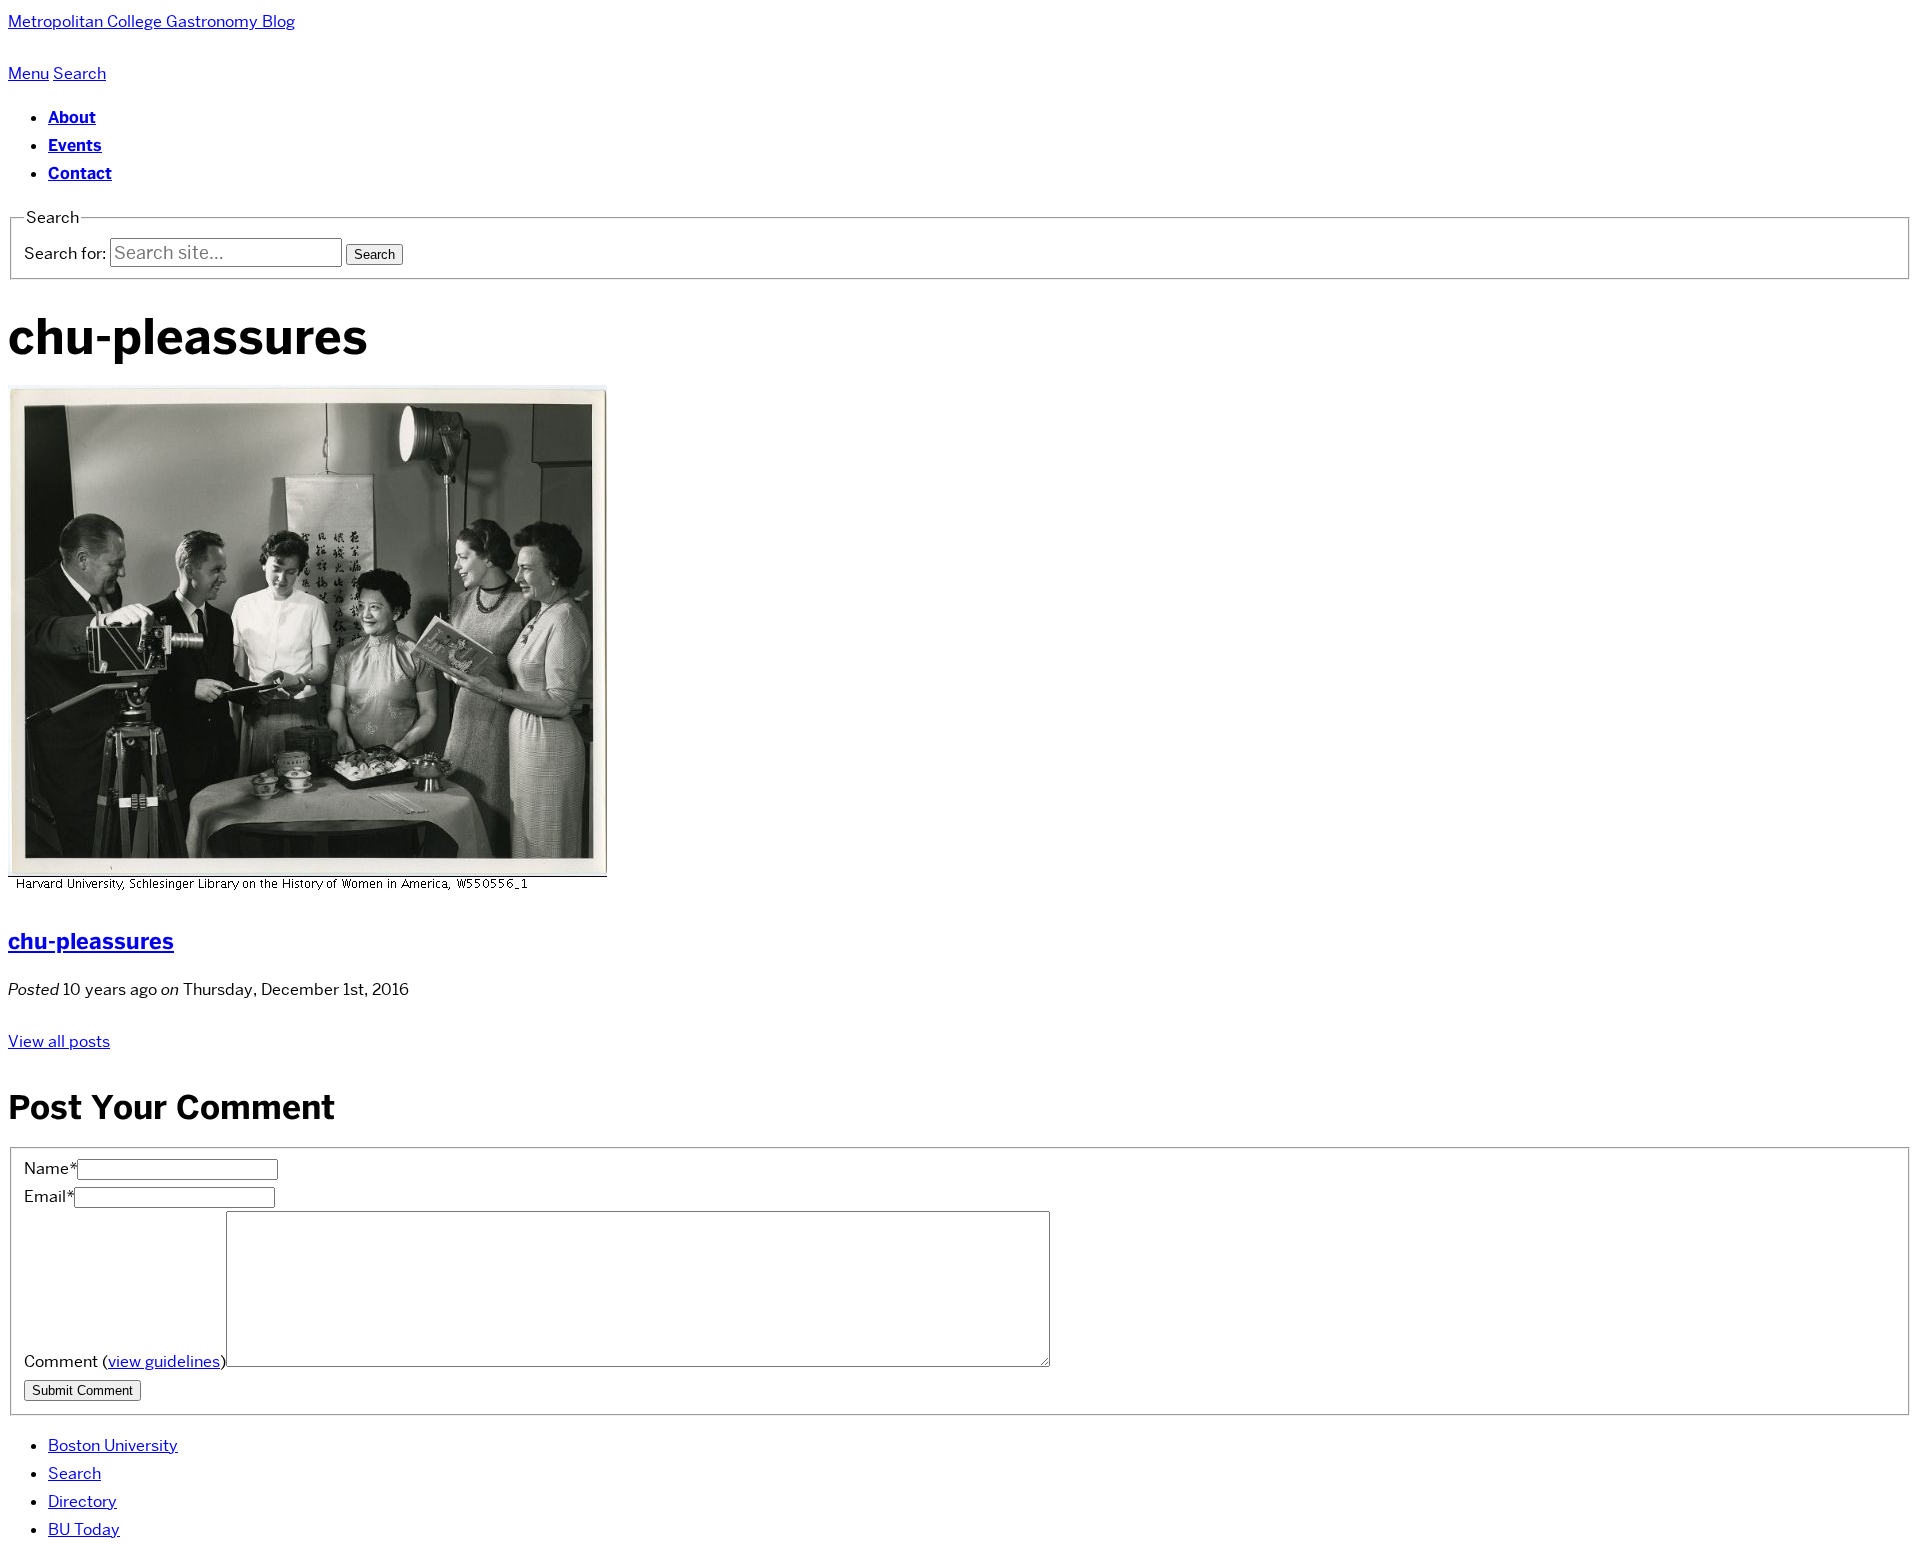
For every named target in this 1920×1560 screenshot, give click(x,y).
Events (75, 145)
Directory (82, 1501)
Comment (125, 1361)
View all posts (59, 1041)
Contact (80, 173)
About (72, 117)
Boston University (113, 1445)
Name (50, 1168)
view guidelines (164, 1361)
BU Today (84, 1529)
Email (49, 1196)
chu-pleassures (91, 941)
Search (74, 1473)
